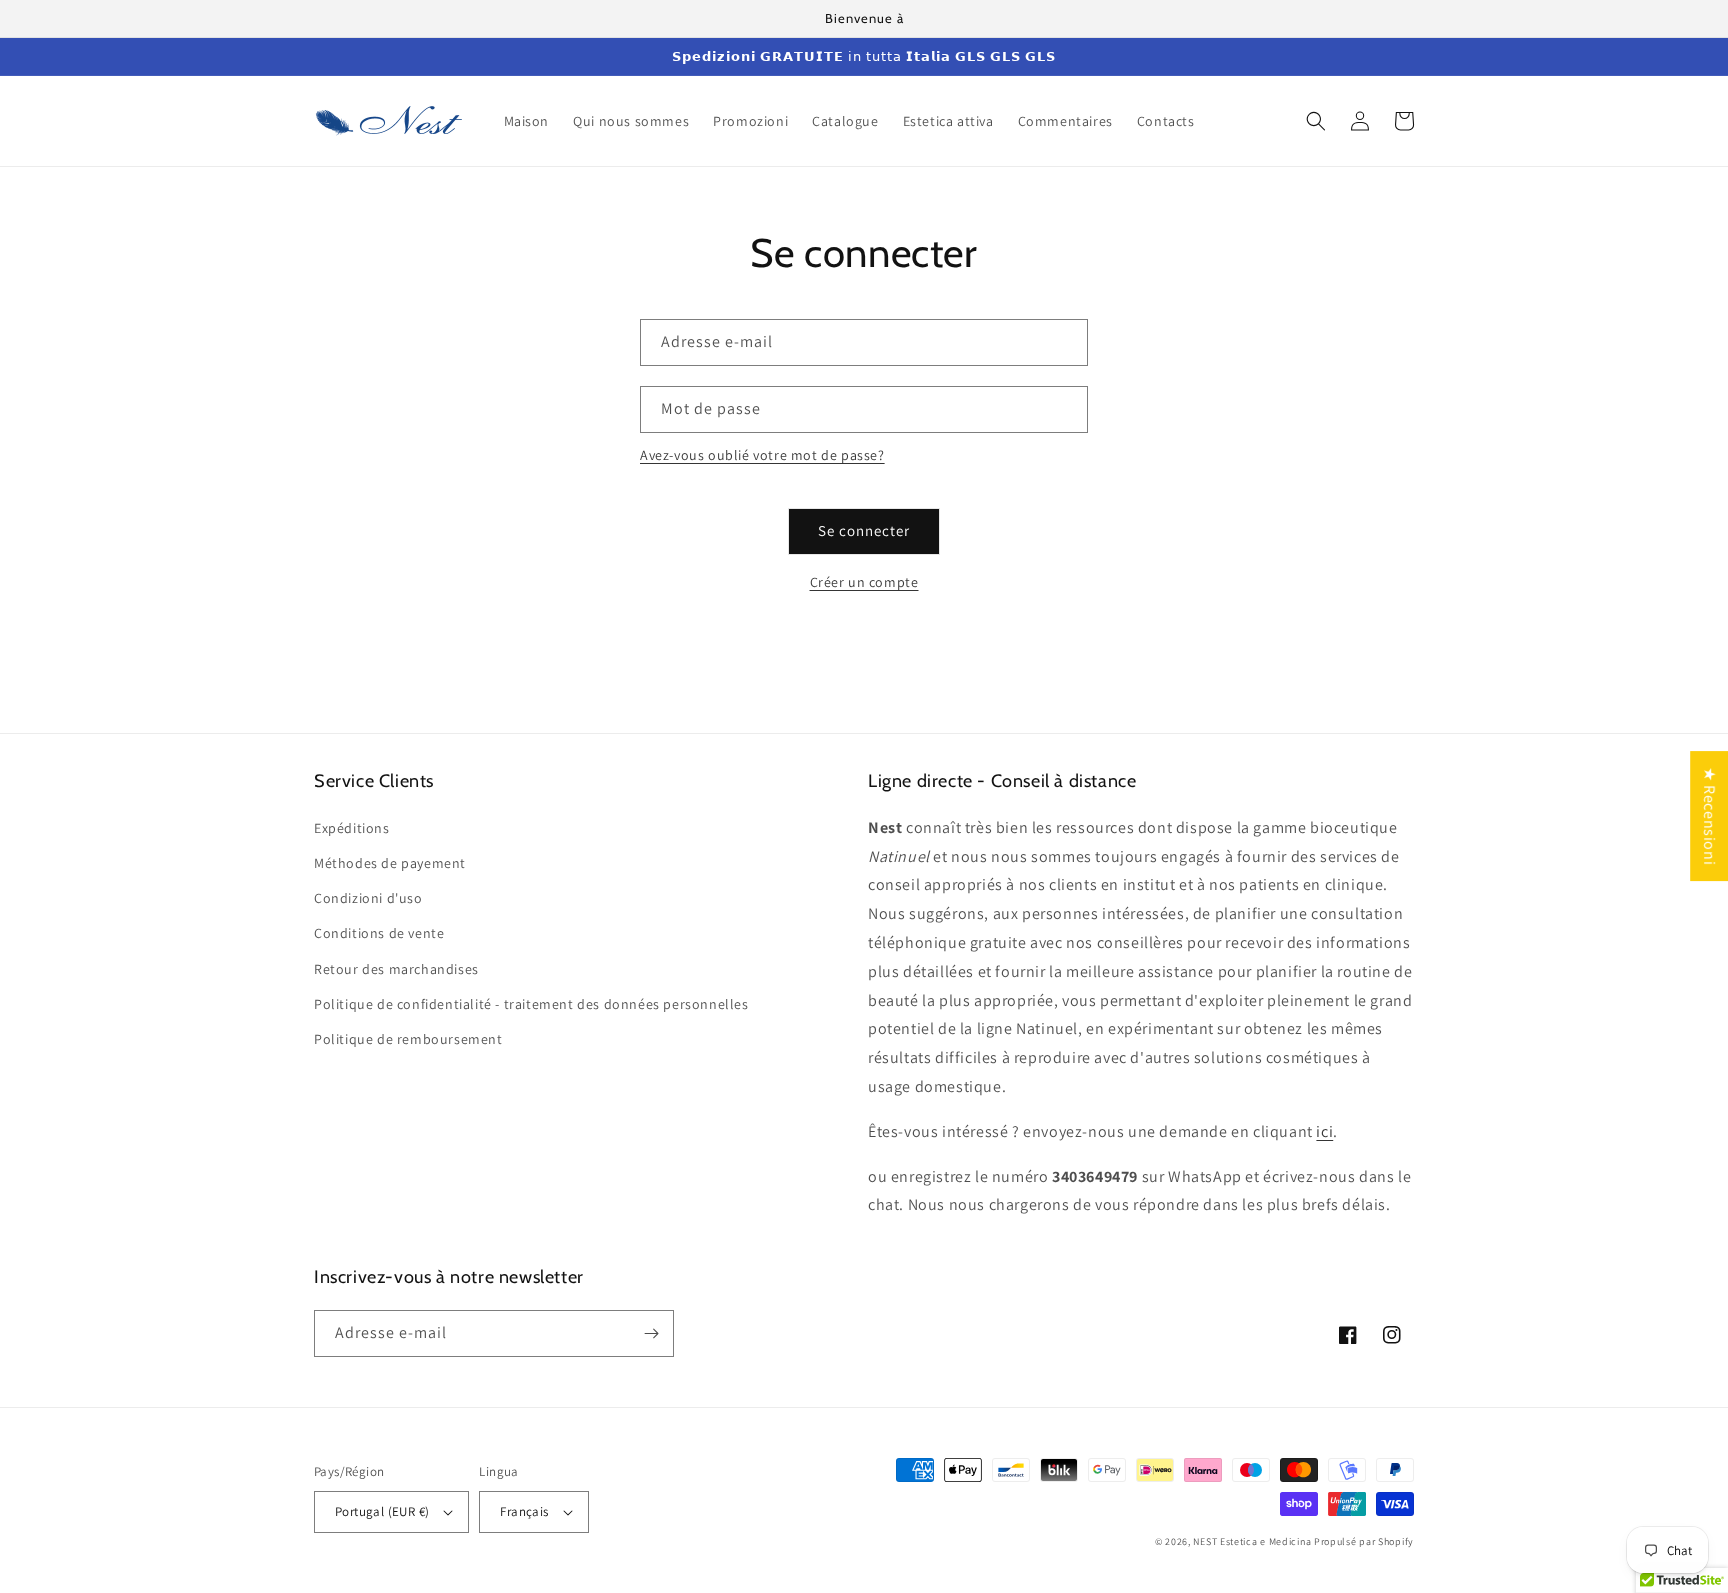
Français (524, 1511)
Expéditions (352, 828)
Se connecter (864, 530)
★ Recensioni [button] (1709, 816)
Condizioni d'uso (368, 898)
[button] (1316, 121)
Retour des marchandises (396, 969)
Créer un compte (864, 582)
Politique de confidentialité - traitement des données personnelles (531, 1004)
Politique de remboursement (408, 1039)
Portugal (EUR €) (382, 1511)
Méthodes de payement (390, 863)
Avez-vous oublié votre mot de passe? (762, 455)
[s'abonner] (651, 1333)
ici (1324, 1131)
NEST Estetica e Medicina (1252, 1541)
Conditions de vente (379, 933)
